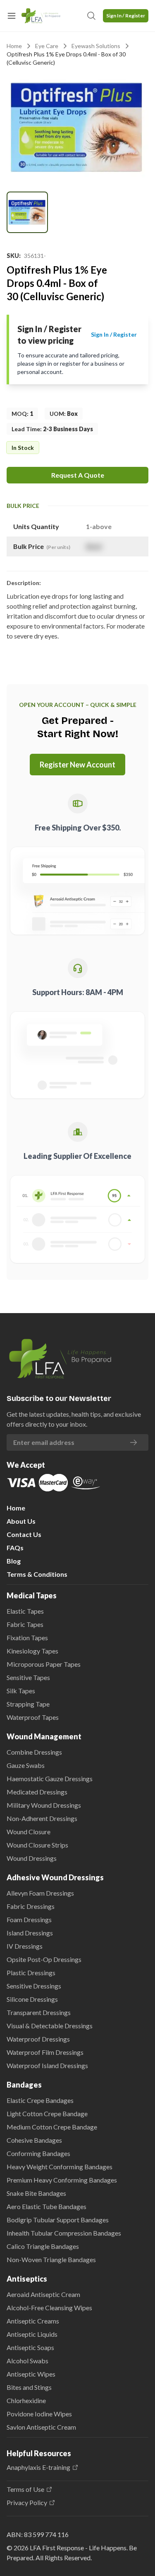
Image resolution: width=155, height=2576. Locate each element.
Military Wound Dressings (44, 1805)
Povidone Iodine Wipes (39, 2414)
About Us (21, 1521)
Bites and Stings (29, 2387)
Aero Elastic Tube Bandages (46, 2206)
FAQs (15, 1548)
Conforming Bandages (38, 2153)
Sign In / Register (126, 16)
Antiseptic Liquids (32, 2334)
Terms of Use (25, 2489)
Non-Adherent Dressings (42, 1818)
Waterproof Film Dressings (45, 2052)
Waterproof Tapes (33, 1717)
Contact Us (24, 1534)
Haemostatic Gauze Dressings (50, 1778)
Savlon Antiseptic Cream (41, 2427)
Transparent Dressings (39, 2012)
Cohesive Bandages (34, 2140)
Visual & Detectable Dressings (50, 2026)
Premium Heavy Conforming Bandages (62, 2180)
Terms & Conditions (37, 1574)
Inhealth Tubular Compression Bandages (64, 2233)
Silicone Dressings (32, 1999)
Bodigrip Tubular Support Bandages (58, 2220)
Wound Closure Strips (37, 1845)
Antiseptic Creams (33, 2321)
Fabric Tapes (25, 1624)
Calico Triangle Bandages (43, 2246)
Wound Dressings (32, 1858)
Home (14, 46)
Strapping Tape (28, 1704)
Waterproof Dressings (38, 2039)
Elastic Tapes (25, 1611)
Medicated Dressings (37, 1792)
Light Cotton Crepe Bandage (47, 2113)
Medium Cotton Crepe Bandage (52, 2127)
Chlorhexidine (26, 2400)
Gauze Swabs (26, 1765)
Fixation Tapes (27, 1638)
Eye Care (47, 46)
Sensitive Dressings (34, 1986)
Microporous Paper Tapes (44, 1664)
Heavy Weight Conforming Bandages (60, 2167)
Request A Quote (78, 475)
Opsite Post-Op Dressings (44, 1959)
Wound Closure (29, 1832)
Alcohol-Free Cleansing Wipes (49, 2308)
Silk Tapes (21, 1691)
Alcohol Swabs (27, 2361)
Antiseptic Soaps (30, 2347)
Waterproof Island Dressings (47, 2065)
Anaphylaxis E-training (38, 2467)
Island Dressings (30, 1933)
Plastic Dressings (31, 1973)
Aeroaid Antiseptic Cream (43, 2294)
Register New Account (77, 765)
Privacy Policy (27, 2503)
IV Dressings (25, 1946)
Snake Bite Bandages (36, 2193)
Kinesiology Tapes (32, 1651)
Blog (14, 1561)
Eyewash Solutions (96, 46)
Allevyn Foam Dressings (40, 1893)
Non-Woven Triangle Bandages (51, 2259)
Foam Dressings (29, 1919)
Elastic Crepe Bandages (40, 2100)
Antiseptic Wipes (31, 2374)
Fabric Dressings (31, 1906)
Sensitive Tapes (28, 1677)
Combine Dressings (34, 1752)
